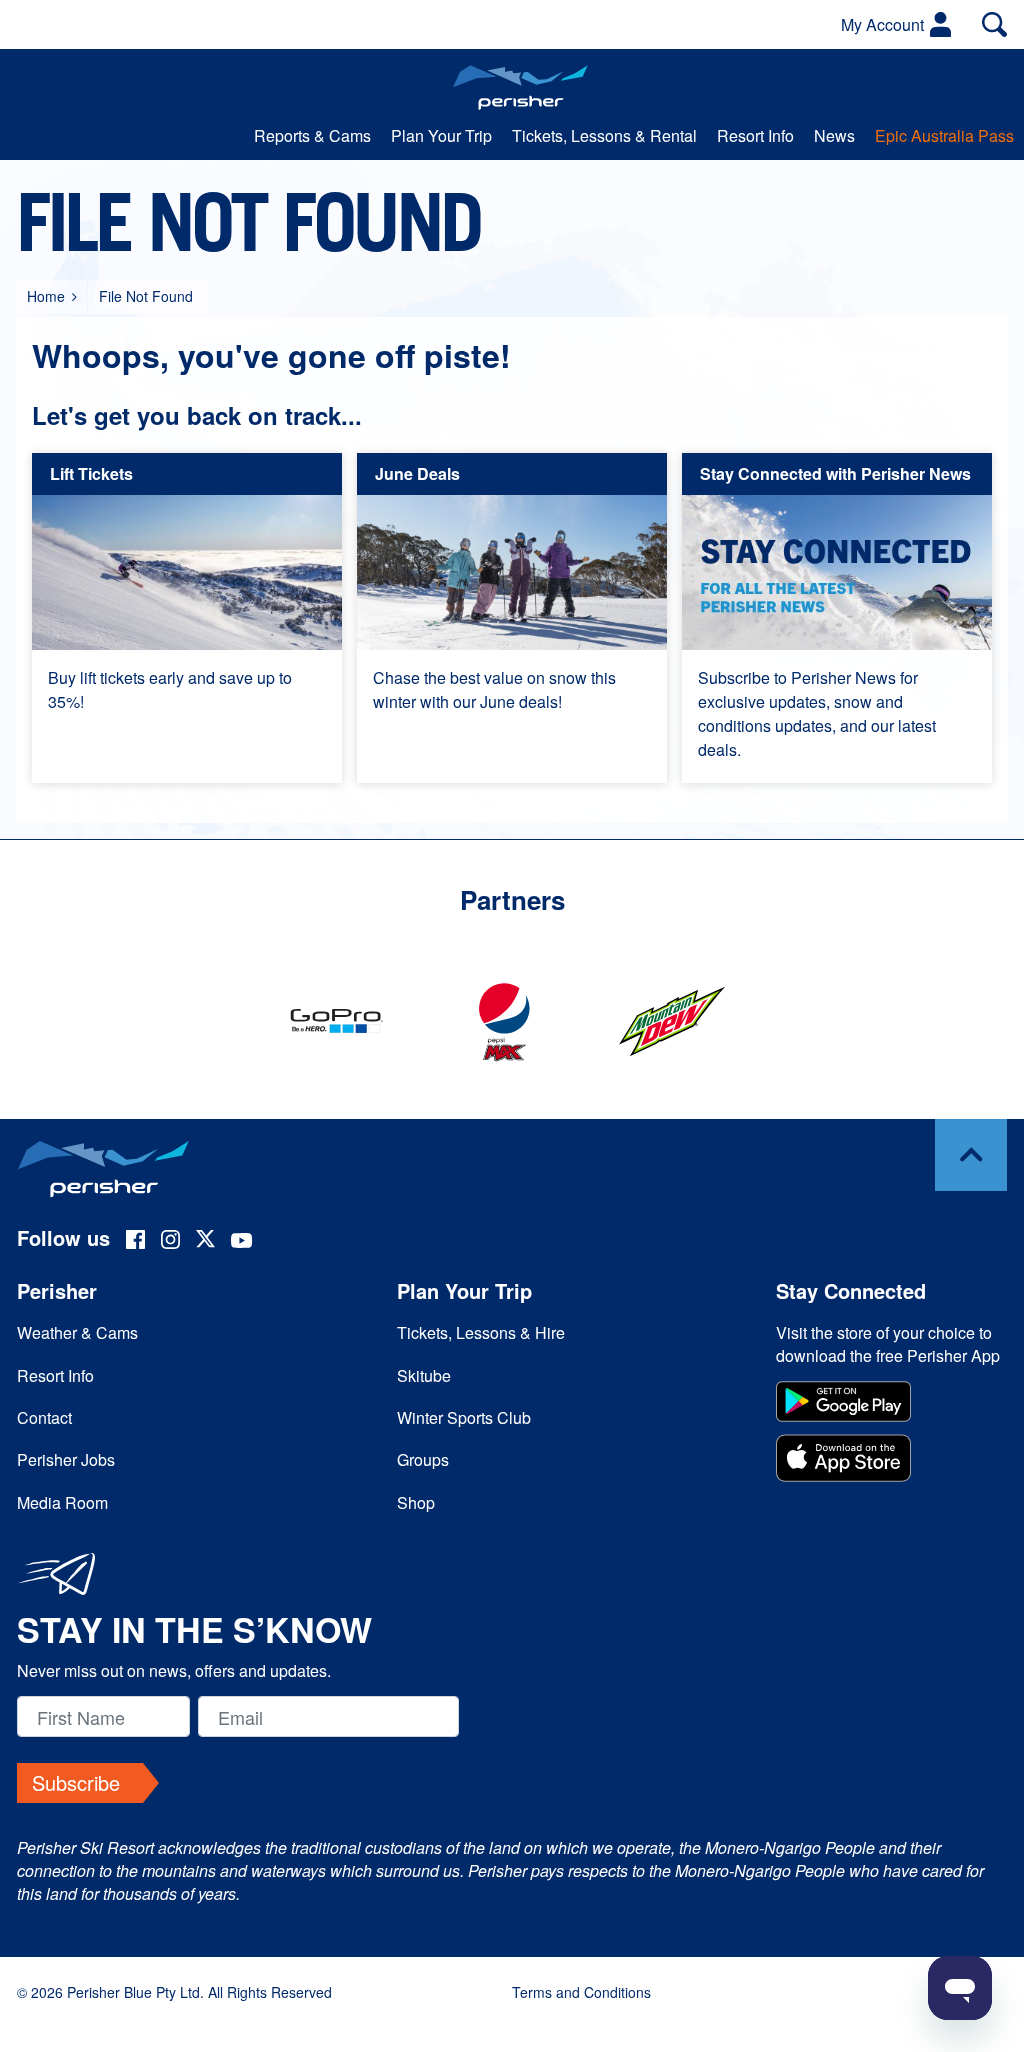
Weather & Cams (77, 1332)
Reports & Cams (312, 135)
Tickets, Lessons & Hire (481, 1332)
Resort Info (755, 135)
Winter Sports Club (464, 1417)
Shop (416, 1502)
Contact (44, 1417)
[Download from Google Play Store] (891, 1404)
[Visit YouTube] (242, 1242)
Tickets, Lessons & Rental (604, 135)
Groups (423, 1459)
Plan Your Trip (441, 135)
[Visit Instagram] (170, 1242)
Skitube (424, 1375)
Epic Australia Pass (944, 135)
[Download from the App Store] (891, 1460)
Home (46, 296)
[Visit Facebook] (135, 1242)
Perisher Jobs (66, 1459)
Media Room (62, 1502)
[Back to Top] (971, 1155)
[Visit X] (205, 1241)
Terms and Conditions (581, 1992)
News (834, 135)
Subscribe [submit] (76, 1782)
